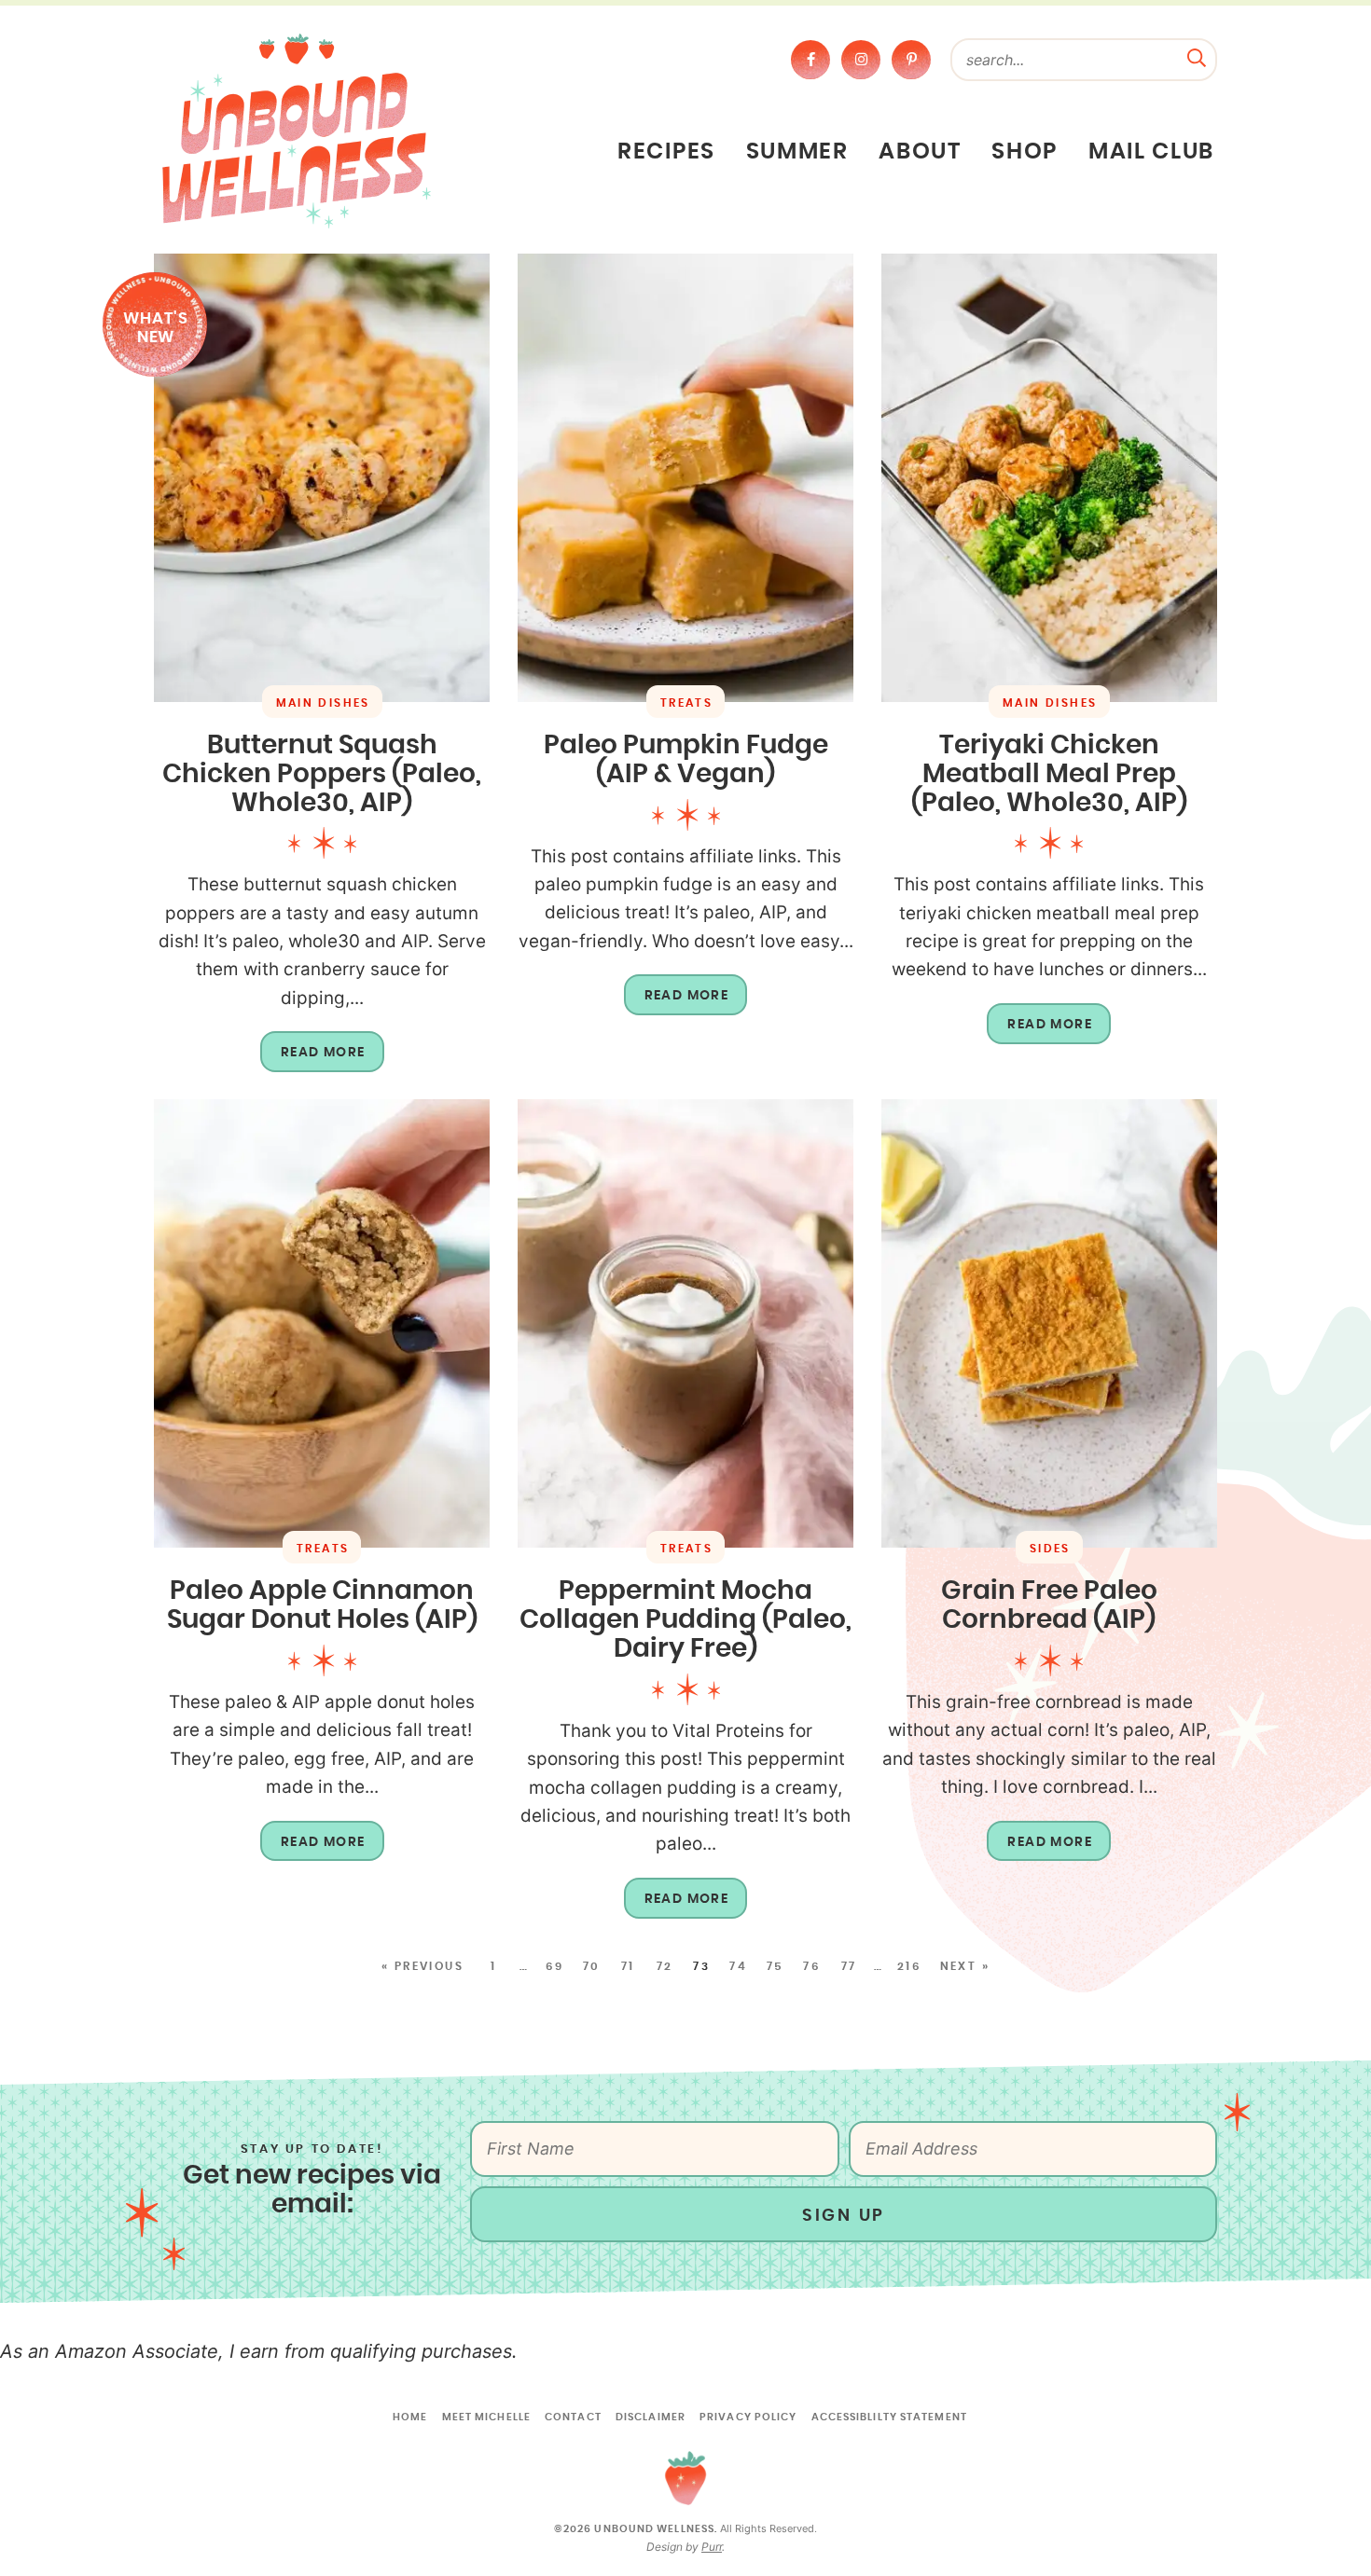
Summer (797, 152)
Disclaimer (651, 2417)
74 (738, 1966)
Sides (1050, 1549)
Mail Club (1151, 152)
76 (812, 1966)
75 (776, 1966)
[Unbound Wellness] (297, 130)
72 (665, 1966)
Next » (965, 1966)
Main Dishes (323, 703)
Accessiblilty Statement (889, 2417)
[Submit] (1197, 56)
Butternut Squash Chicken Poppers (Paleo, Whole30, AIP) (322, 775)
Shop (1025, 152)
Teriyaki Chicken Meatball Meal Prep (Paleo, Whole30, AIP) (1049, 775)
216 (909, 1966)
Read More (313, 1059)
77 (849, 1966)
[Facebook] (810, 60)
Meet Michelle (486, 2417)
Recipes (666, 152)
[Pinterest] (911, 60)
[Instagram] (861, 60)
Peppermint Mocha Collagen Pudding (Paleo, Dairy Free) (685, 1620)
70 (592, 1966)
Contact (573, 2417)
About (920, 152)
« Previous (422, 1966)
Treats (686, 703)
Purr (712, 2547)
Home (410, 2417)
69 (555, 1966)
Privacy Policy (748, 2417)
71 (628, 1966)
